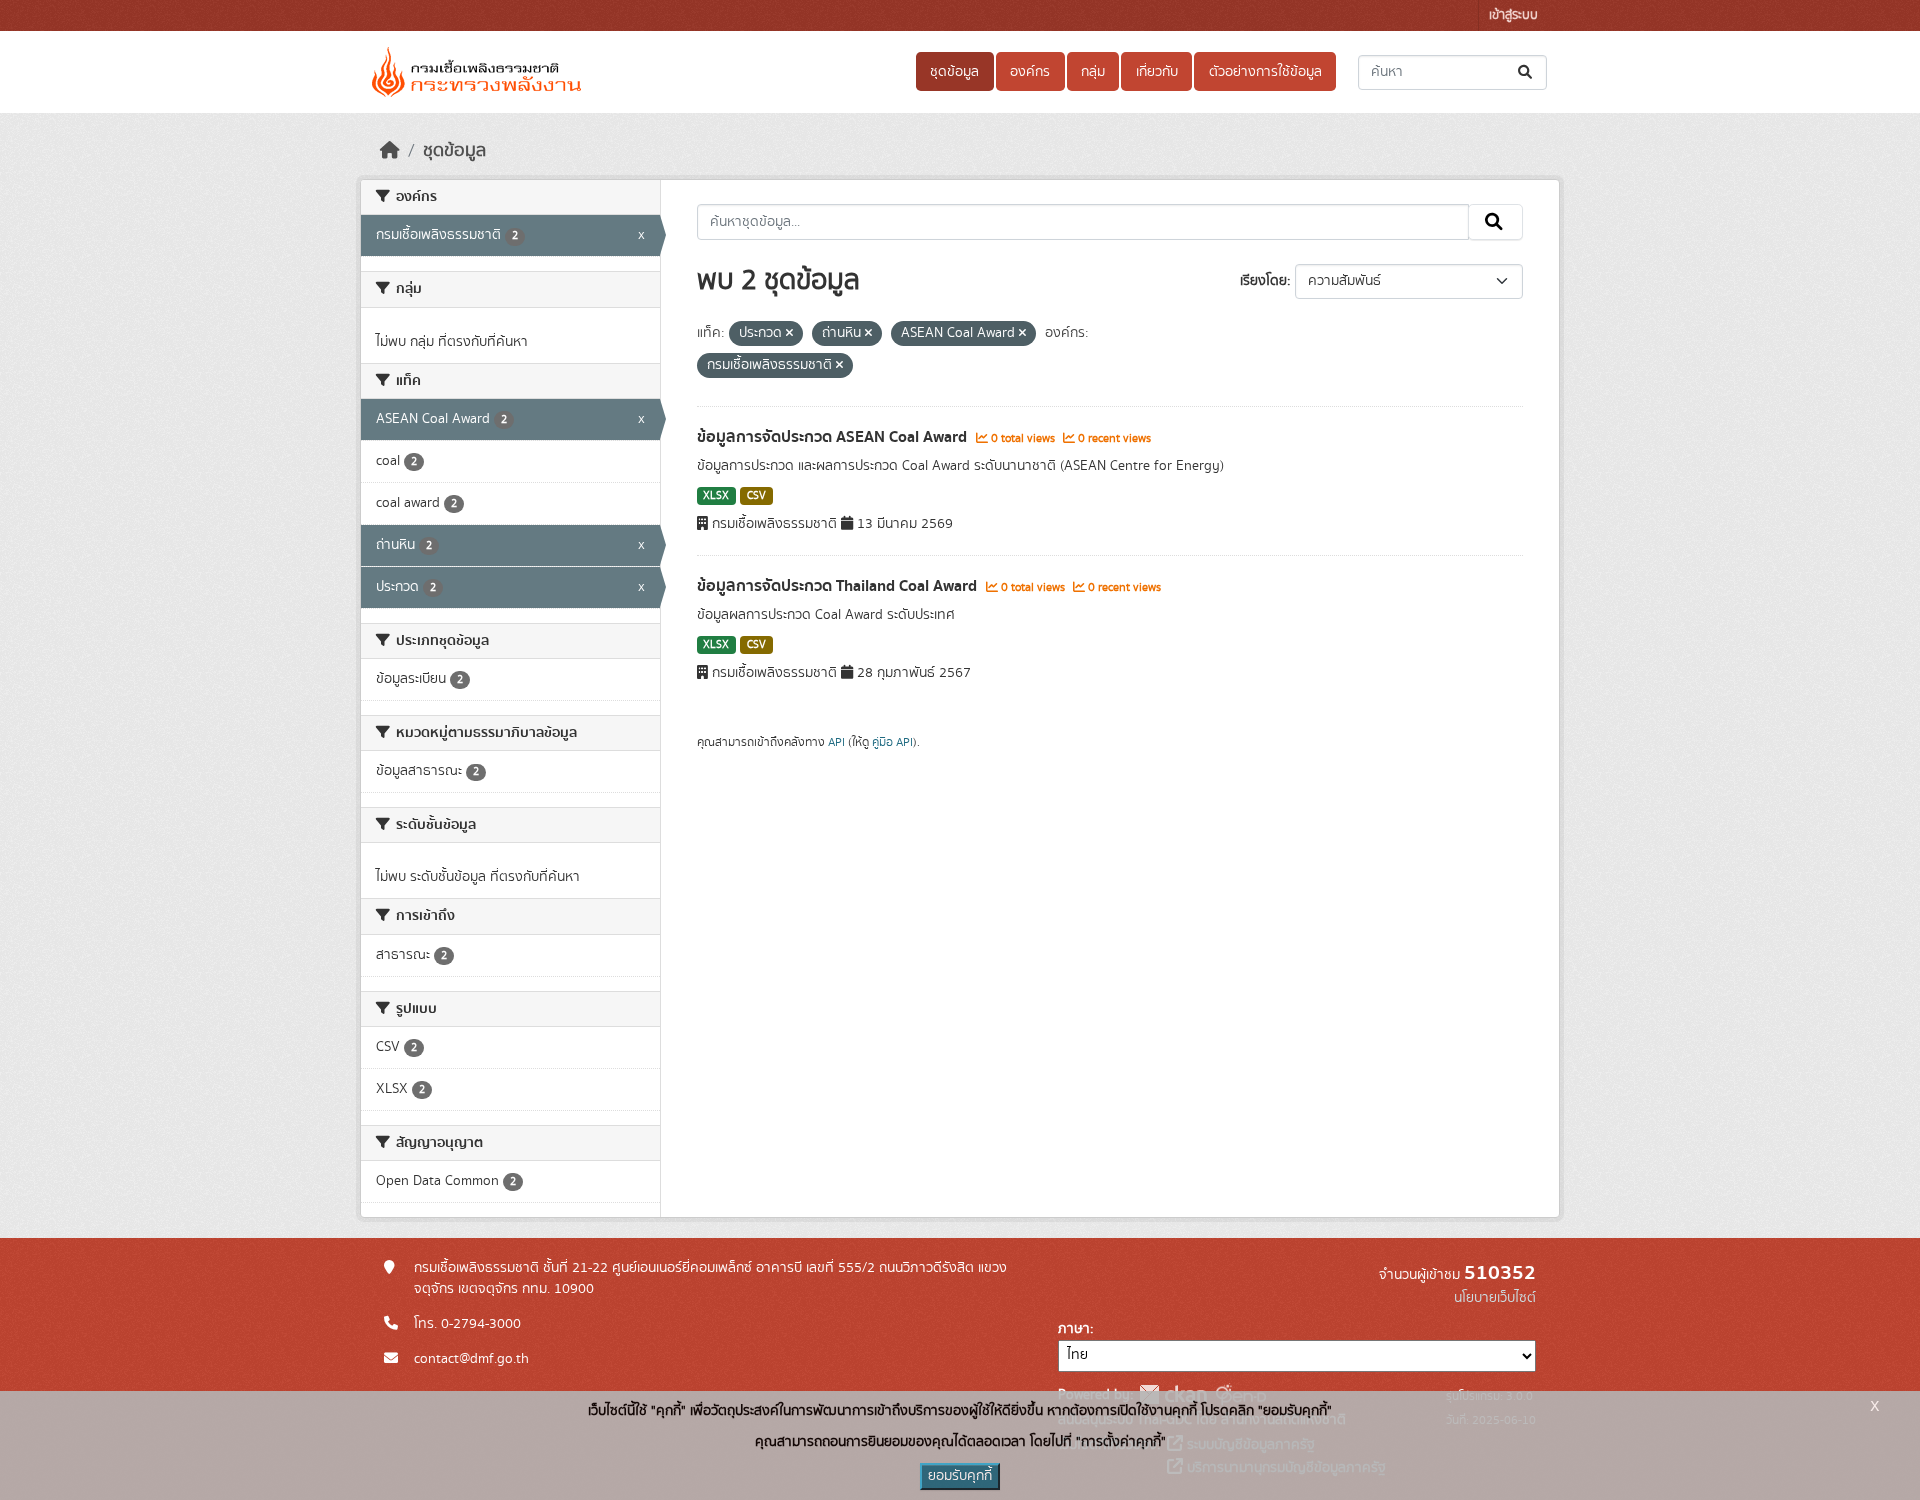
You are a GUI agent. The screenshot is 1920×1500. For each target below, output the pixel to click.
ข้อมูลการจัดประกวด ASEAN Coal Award (834, 437)
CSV (756, 496)
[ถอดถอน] (789, 334)
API (836, 742)
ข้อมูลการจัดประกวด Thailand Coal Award (839, 586)
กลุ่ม (1093, 72)
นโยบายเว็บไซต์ (1495, 1298)
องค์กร (1030, 72)
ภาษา (1074, 1329)
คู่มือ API (892, 742)
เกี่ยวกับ (1157, 72)
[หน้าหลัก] (390, 151)
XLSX (716, 496)
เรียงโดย (1263, 281)
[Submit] (1526, 72)
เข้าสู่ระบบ (1513, 15)
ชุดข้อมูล (954, 72)
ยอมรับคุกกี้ (960, 1476)
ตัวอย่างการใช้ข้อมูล (1265, 72)
